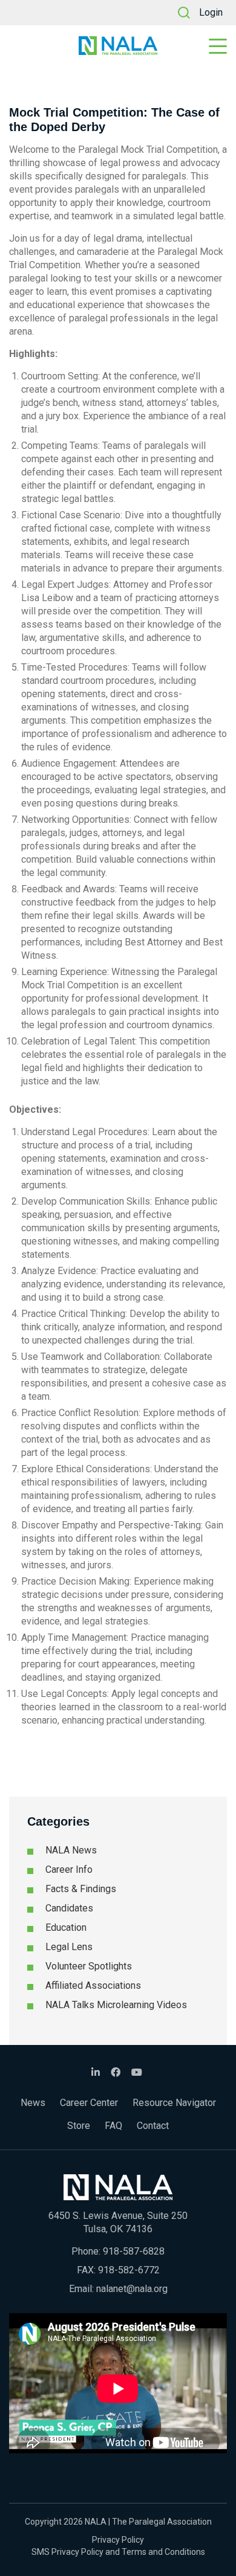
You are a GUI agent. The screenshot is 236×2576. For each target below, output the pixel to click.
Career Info (69, 1869)
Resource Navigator (174, 2103)
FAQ (113, 2126)
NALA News (71, 1850)
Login (211, 12)
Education (66, 1927)
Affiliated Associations (93, 1985)
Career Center (89, 2103)
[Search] (184, 13)
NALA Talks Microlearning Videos (116, 2005)
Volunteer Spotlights (89, 1966)
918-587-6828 (134, 2251)
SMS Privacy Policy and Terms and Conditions (118, 2552)
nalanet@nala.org (132, 2289)
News (33, 2103)
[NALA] (118, 46)
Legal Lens (69, 1947)
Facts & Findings (81, 1889)
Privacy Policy (118, 2540)
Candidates (69, 1908)
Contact (153, 2126)
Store (79, 2126)
